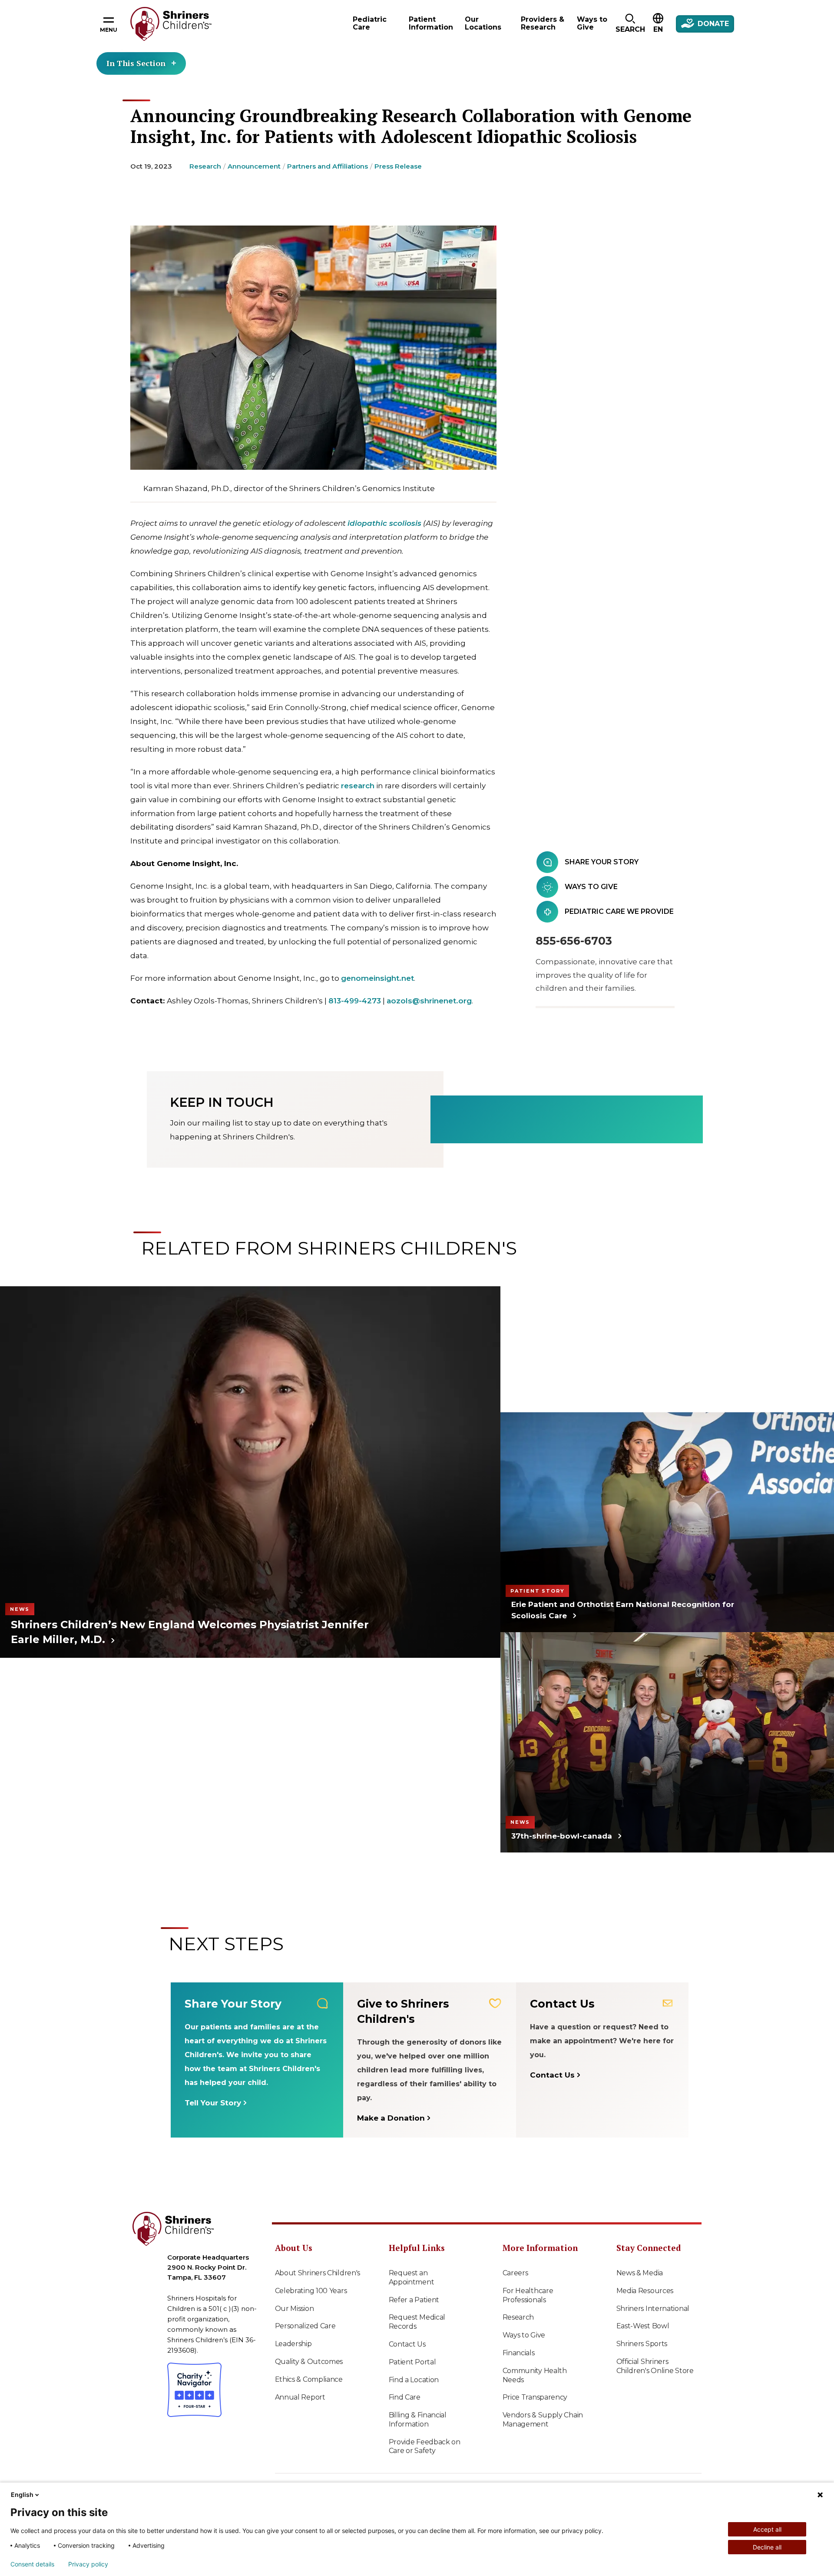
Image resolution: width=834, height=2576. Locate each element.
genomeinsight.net (377, 978)
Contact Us (407, 2344)
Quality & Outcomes (309, 2362)
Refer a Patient (414, 2300)
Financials (519, 2353)
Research (205, 166)
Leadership (293, 2344)
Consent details (32, 2564)
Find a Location (414, 2380)
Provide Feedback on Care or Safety (425, 2447)
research (358, 786)
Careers (515, 2273)
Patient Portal (412, 2362)
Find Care (405, 2397)
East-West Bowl (643, 2326)
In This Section (136, 63)
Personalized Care (305, 2326)
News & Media (640, 2273)
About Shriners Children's (318, 2273)
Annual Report (300, 2397)
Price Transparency (535, 2397)
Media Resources (645, 2291)
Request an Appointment (412, 2277)
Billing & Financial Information (418, 2420)
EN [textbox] (658, 29)
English (22, 2495)
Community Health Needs (535, 2375)
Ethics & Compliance (309, 2379)
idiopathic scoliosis (384, 523)
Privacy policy (88, 2564)
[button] (630, 24)
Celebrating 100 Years (311, 2291)
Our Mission (295, 2309)
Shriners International (653, 2309)
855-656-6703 (574, 941)
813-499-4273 (355, 1001)
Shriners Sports (642, 2344)
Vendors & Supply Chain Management (543, 2420)
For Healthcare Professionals (528, 2295)
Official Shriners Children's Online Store (655, 2366)
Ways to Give (524, 2335)
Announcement (254, 166)
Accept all (767, 2529)
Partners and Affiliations (328, 166)
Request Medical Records (417, 2322)
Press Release (398, 166)
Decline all (767, 2547)
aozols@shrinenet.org (429, 1001)
